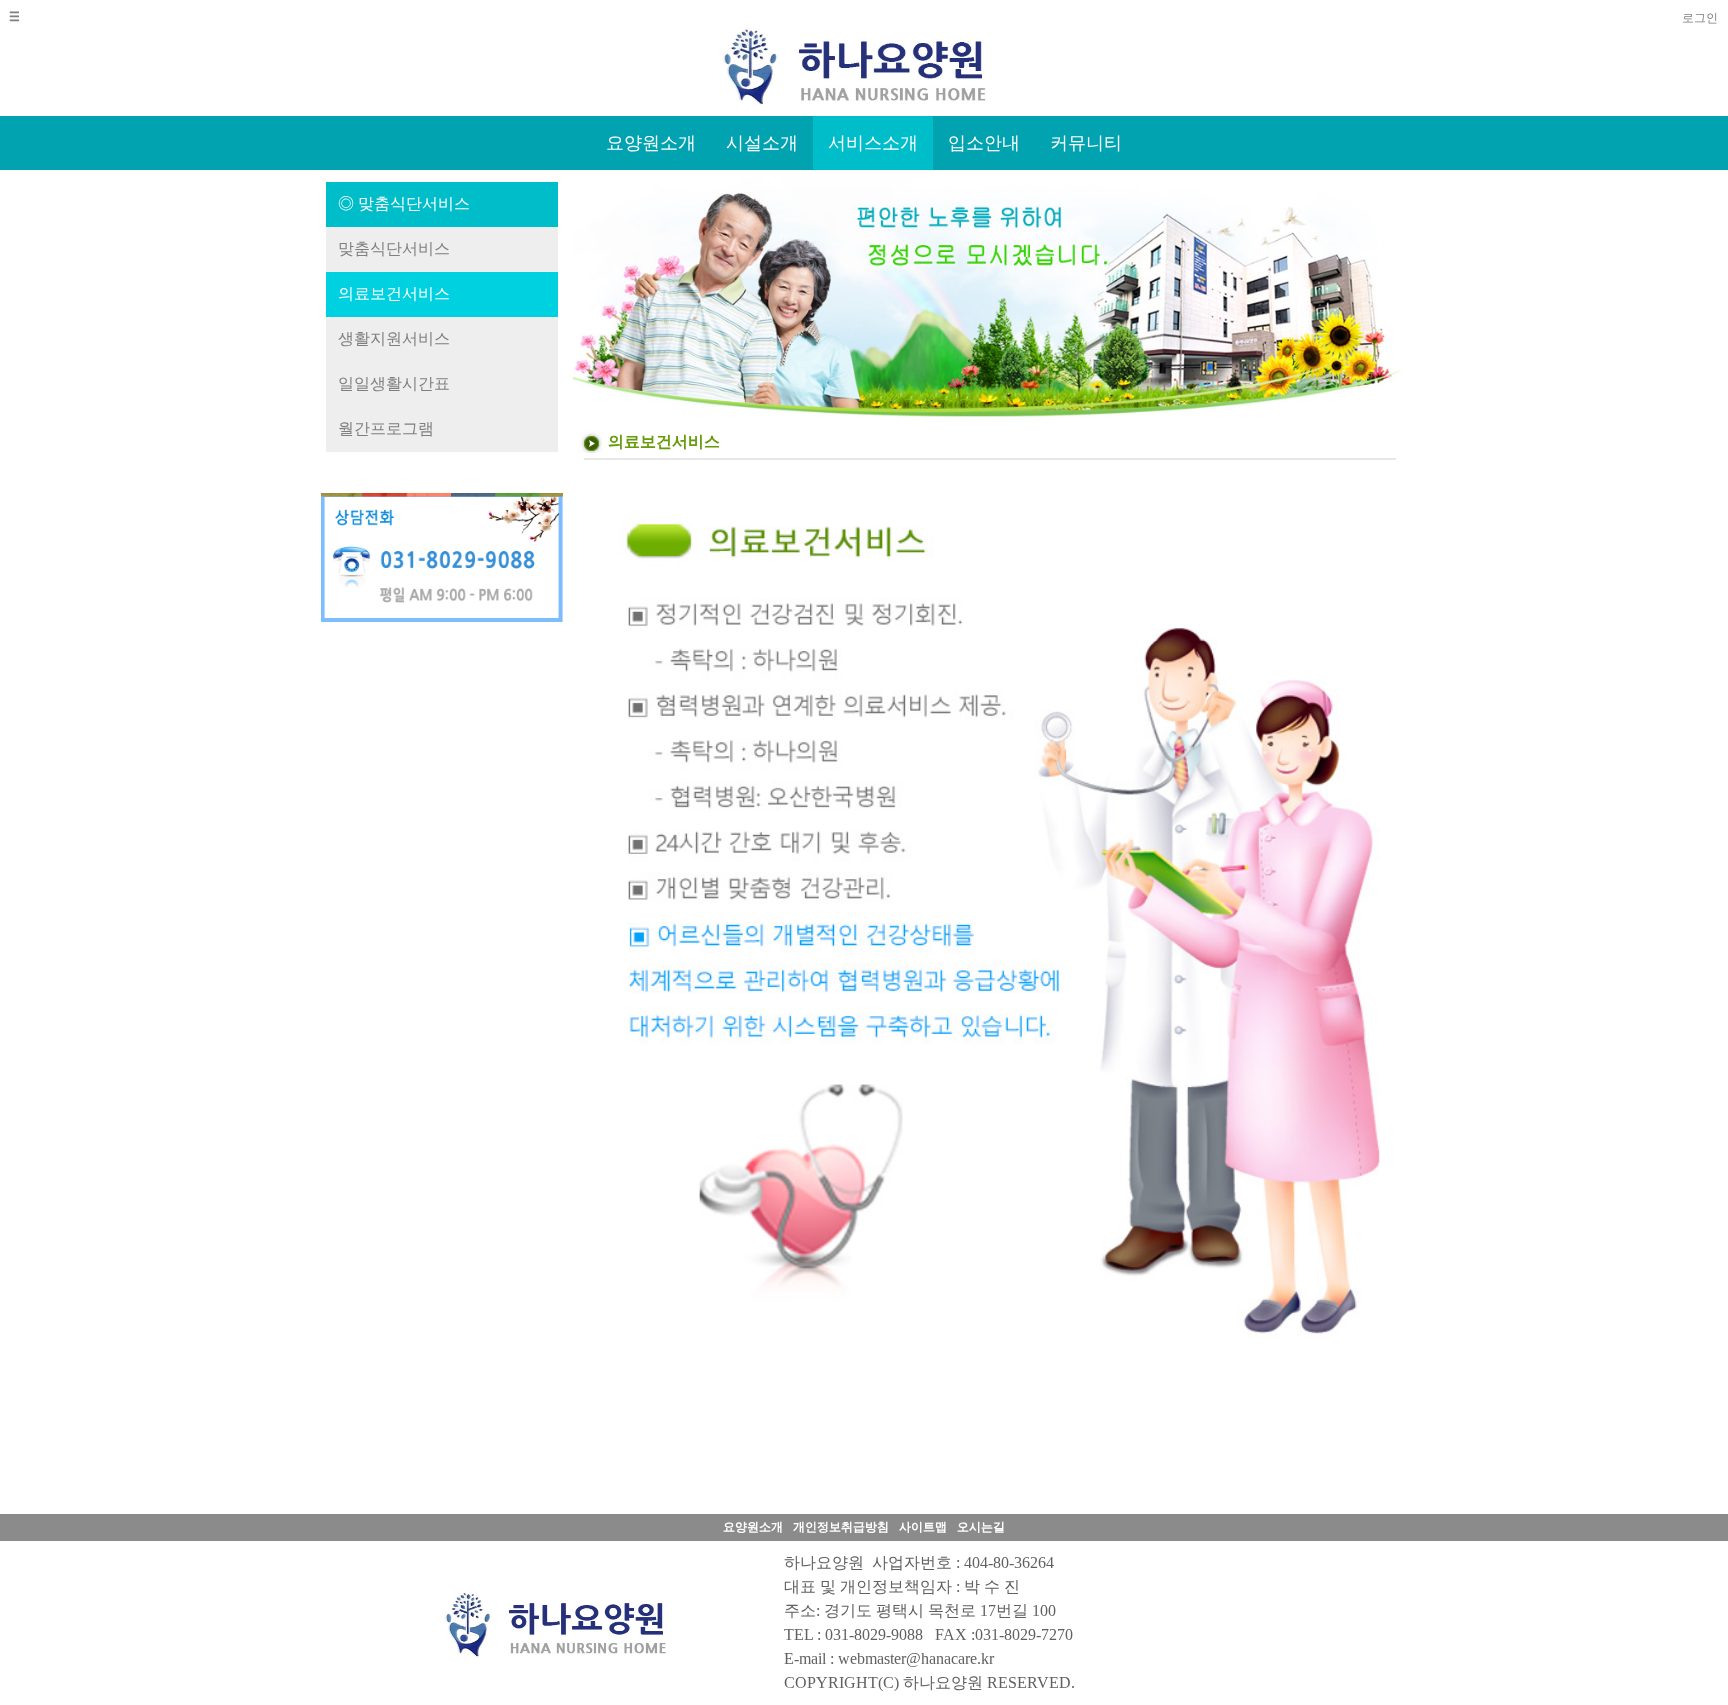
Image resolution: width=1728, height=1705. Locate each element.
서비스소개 (873, 143)
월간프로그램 (386, 428)
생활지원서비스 (394, 338)
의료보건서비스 (394, 293)
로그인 (1700, 18)
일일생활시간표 (394, 383)
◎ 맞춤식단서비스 (404, 203)
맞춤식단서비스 (394, 248)
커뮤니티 (1086, 143)
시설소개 (762, 143)
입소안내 (984, 143)
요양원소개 (651, 143)
